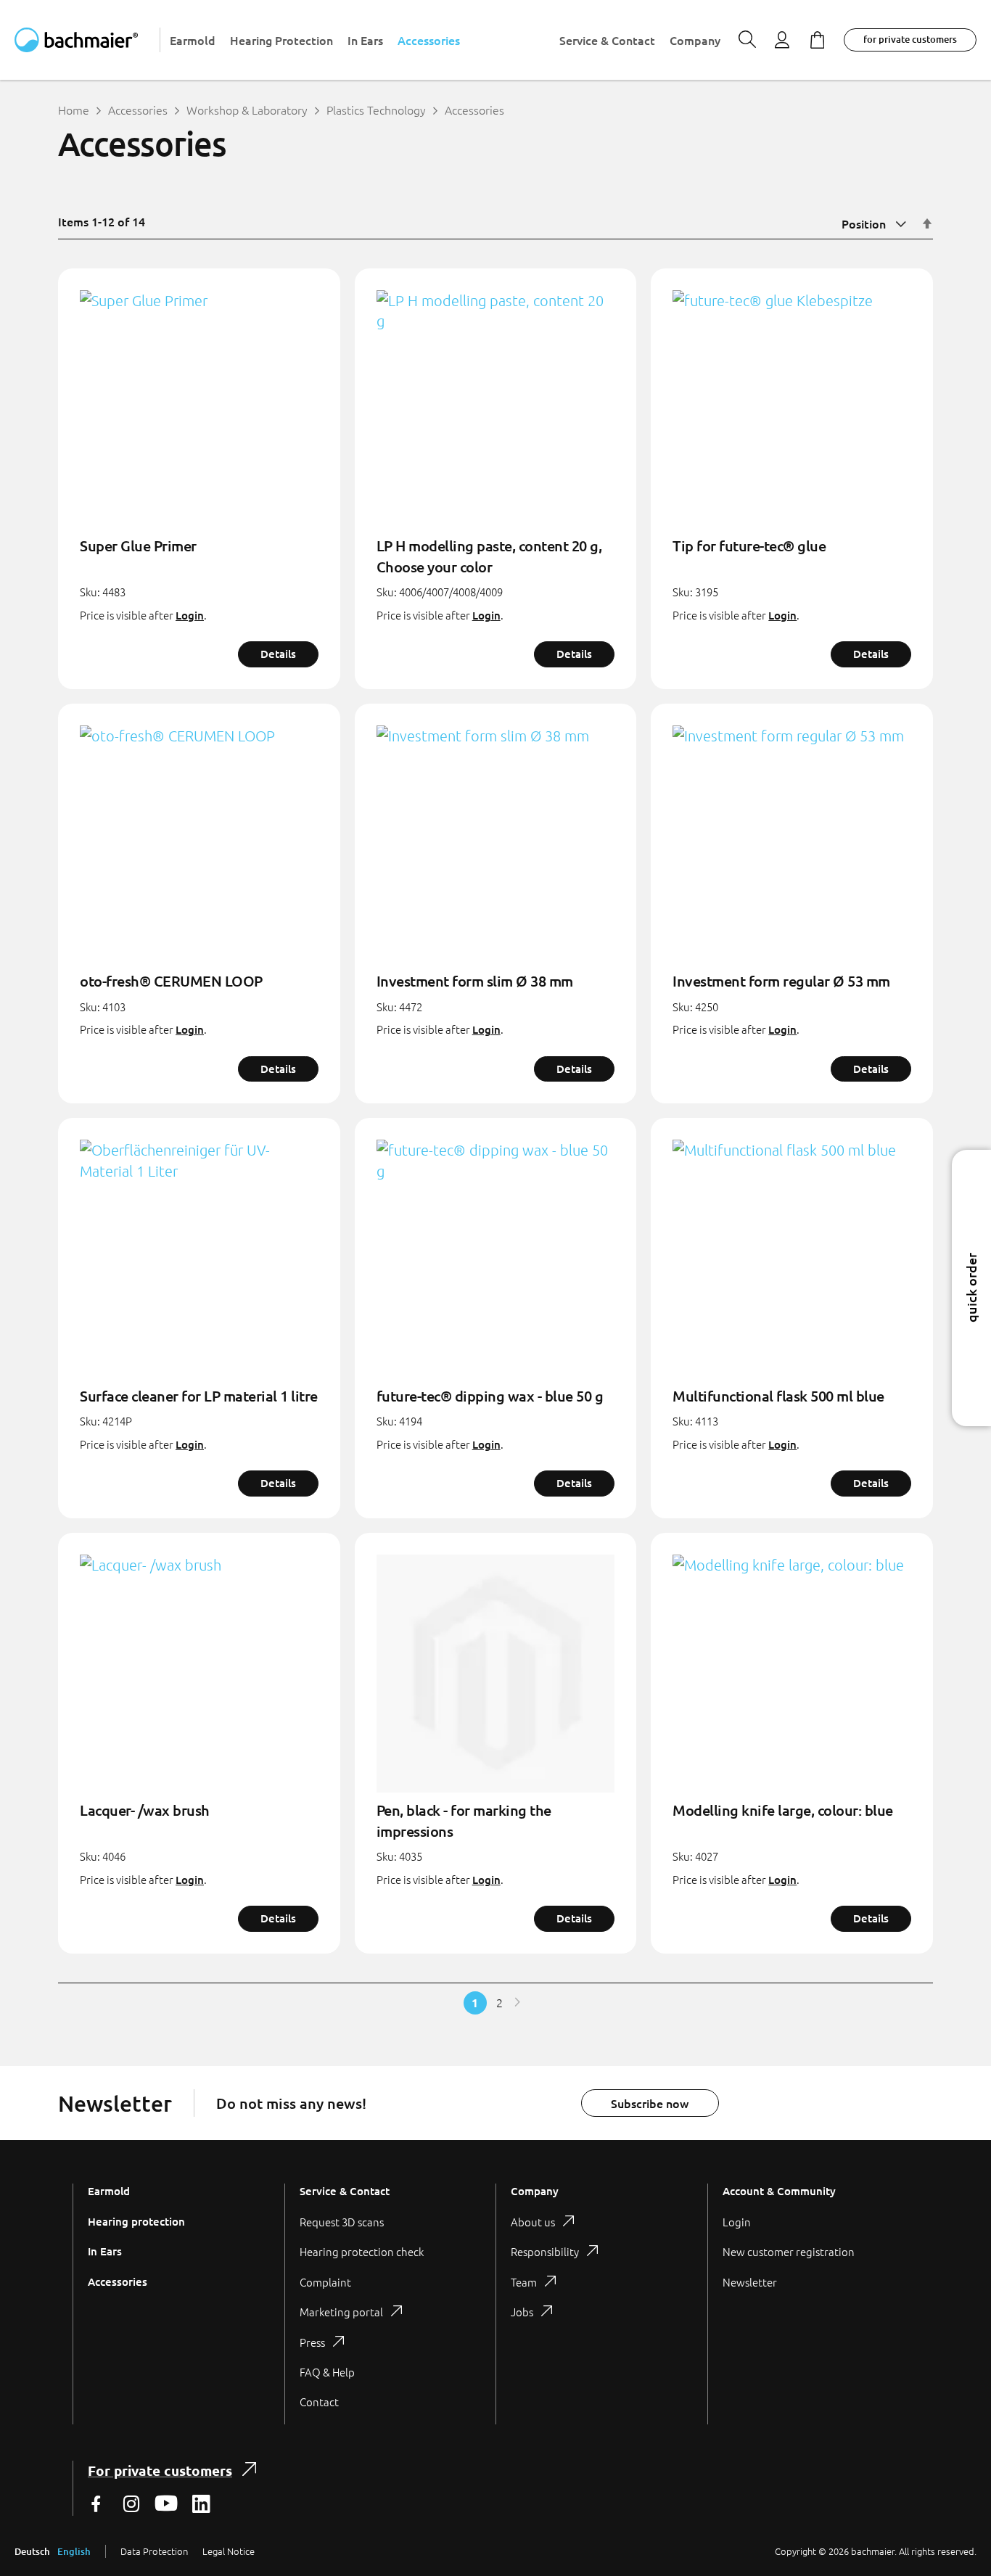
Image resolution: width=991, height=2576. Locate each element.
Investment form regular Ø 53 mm (781, 981)
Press (312, 2342)
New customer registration (789, 2251)
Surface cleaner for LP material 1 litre (199, 1396)
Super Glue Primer (138, 546)
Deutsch (32, 2551)
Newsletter (750, 2282)
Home (74, 110)
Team (524, 2282)
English (74, 2551)
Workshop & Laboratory (247, 110)
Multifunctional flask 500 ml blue (778, 1396)
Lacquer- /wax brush (145, 1810)
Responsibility (545, 2251)
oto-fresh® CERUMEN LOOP (171, 981)
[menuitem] (193, 40)
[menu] (445, 40)
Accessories (138, 110)
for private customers (910, 39)
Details (278, 654)
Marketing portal (341, 2312)
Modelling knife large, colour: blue (783, 1810)
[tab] (390, 2304)
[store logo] (87, 40)
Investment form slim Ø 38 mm (475, 981)
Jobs (522, 2312)
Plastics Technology (376, 110)
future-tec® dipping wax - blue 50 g (490, 1396)
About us (533, 2222)
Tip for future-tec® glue (749, 546)
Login (190, 615)
